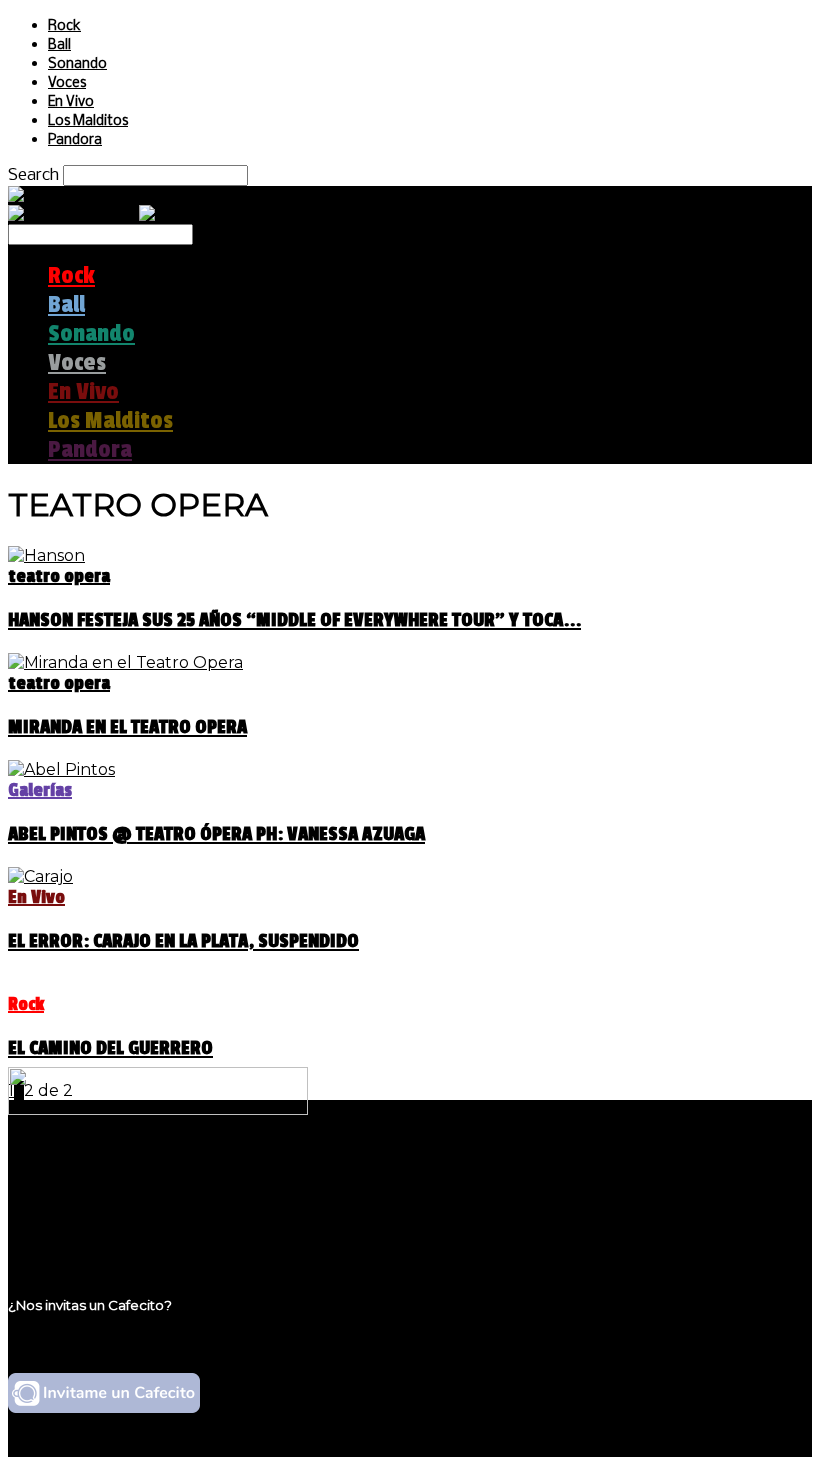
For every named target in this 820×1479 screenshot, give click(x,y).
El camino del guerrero (110, 1048)
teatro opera (59, 576)
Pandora (75, 140)
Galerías (40, 790)
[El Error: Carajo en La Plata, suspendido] (40, 876)
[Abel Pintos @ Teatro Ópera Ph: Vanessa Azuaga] (61, 769)
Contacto (85, 1230)
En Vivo (71, 102)
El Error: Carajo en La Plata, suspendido (183, 941)
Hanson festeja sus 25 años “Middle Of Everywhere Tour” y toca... (294, 620)
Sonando (77, 64)
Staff (67, 1211)
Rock (64, 26)
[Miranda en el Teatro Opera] (125, 662)
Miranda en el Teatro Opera (127, 727)
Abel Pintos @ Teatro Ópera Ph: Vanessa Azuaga (216, 834)
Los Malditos (88, 121)
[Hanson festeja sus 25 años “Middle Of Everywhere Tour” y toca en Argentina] (46, 555)
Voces (67, 83)
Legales (78, 1192)
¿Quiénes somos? (117, 1173)
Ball (59, 45)
